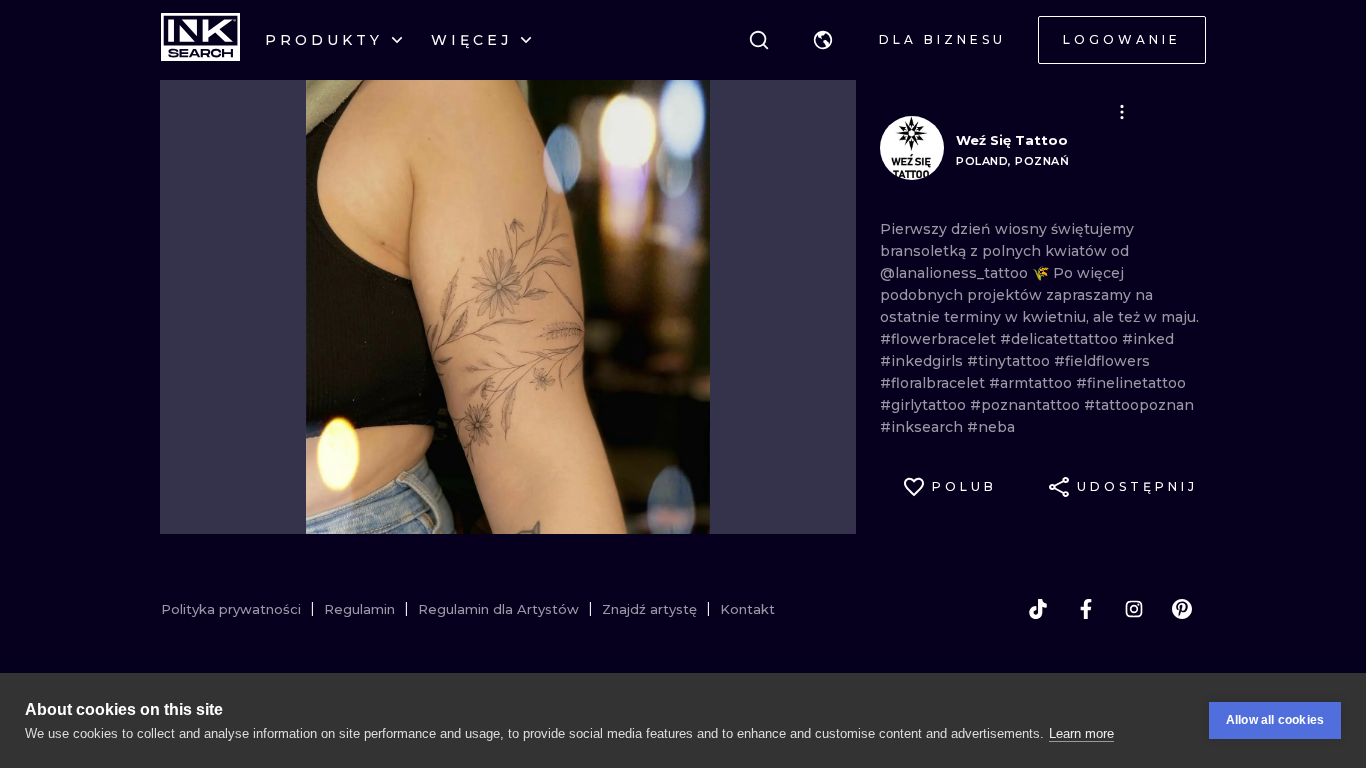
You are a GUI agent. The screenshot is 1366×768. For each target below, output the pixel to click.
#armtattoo (1032, 383)
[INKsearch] (200, 40)
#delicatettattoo (1061, 339)
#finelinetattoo (1131, 383)
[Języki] (823, 40)
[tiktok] (1038, 609)
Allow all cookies (1275, 720)
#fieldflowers (1102, 361)
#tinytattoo (1010, 361)
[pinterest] (1182, 609)
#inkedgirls (923, 361)
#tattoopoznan (1139, 405)
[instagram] (1134, 609)
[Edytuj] (1122, 112)
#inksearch (923, 427)
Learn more (1081, 733)
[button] (823, 40)
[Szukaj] (759, 40)
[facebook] (1086, 609)
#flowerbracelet (940, 339)
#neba (991, 427)
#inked (1148, 339)
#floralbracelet (934, 383)
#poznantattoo (1027, 405)
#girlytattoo (925, 405)
